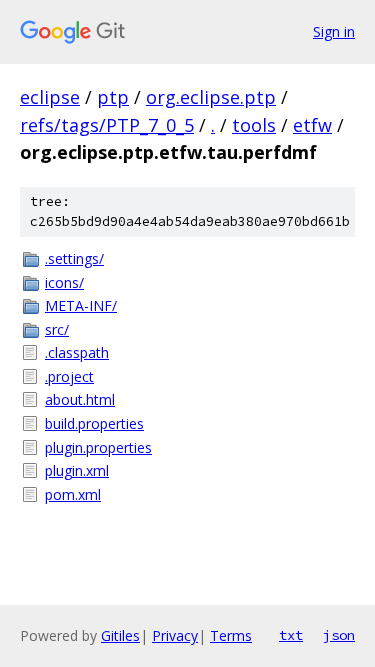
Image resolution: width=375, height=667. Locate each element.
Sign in (334, 31)
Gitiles (120, 635)
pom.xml (73, 494)
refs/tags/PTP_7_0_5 (107, 125)
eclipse (50, 97)
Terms (231, 635)
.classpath (77, 352)
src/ (57, 329)
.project (69, 376)
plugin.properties (98, 447)
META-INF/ (81, 305)
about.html (80, 399)
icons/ (64, 282)
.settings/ (74, 258)
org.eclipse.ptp (211, 97)
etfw (312, 125)
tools (254, 125)
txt (291, 635)
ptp (113, 97)
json (339, 635)
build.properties (94, 423)
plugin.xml (77, 470)
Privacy (175, 635)
